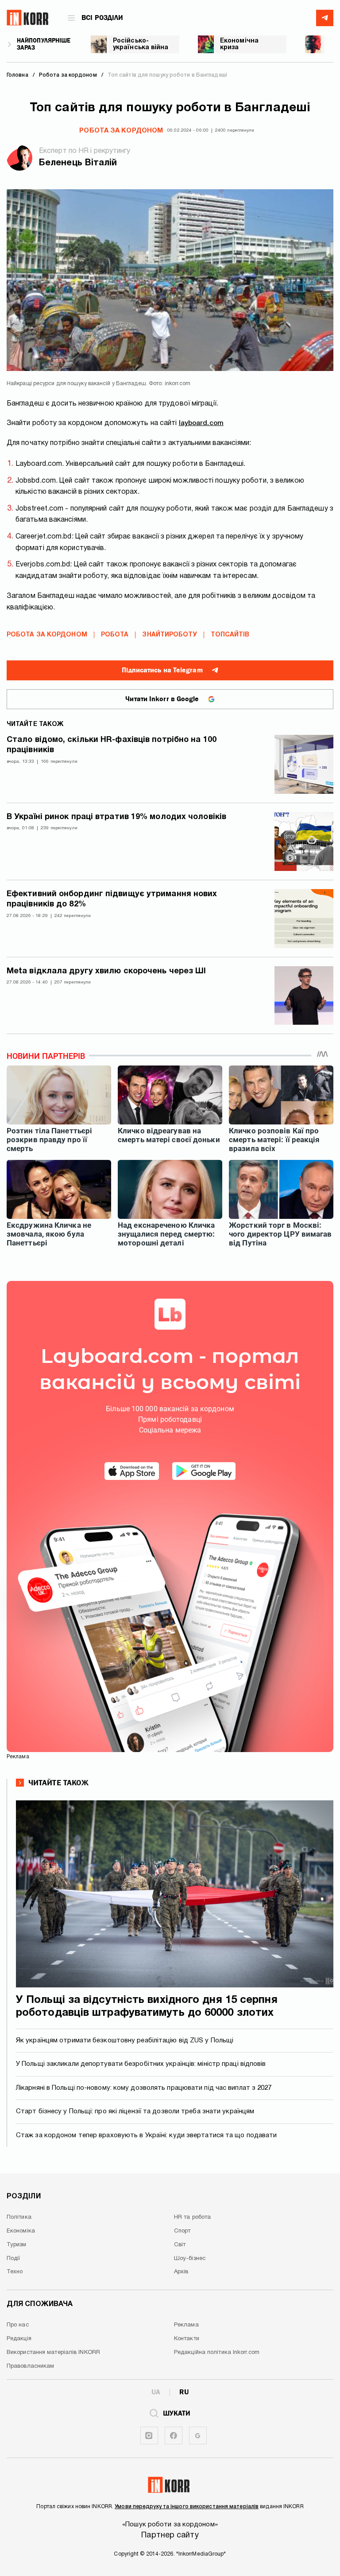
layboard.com (201, 423)
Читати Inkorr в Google (162, 699)
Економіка (21, 2231)
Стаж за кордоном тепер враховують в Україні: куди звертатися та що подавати (147, 2135)
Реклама (186, 2325)
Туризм (17, 2245)
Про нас (18, 2325)
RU (184, 2392)
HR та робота (192, 2217)
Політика (19, 2217)
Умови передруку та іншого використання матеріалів (187, 2507)
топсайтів (230, 635)
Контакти (187, 2339)
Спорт (182, 2231)
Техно (15, 2272)
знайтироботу (169, 635)
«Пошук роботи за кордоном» (170, 2525)
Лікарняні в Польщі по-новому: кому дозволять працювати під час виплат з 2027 (144, 2088)
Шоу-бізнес (190, 2259)
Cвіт (180, 2245)
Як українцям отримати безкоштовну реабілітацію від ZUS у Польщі (125, 2041)
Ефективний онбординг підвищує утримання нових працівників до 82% (112, 899)
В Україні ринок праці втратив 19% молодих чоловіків (116, 817)
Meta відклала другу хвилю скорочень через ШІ (106, 971)
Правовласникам (30, 2366)
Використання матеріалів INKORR (53, 2353)
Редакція (19, 2339)
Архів (181, 2272)
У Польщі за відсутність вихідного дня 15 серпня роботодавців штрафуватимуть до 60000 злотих (147, 2007)
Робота (115, 635)
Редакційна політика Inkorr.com (217, 2353)
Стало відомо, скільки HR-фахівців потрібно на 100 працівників (112, 745)
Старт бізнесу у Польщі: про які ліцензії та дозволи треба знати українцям (135, 2112)
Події (14, 2259)
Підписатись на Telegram (162, 670)
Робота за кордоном (121, 131)
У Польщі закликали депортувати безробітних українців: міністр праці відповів (141, 2064)
